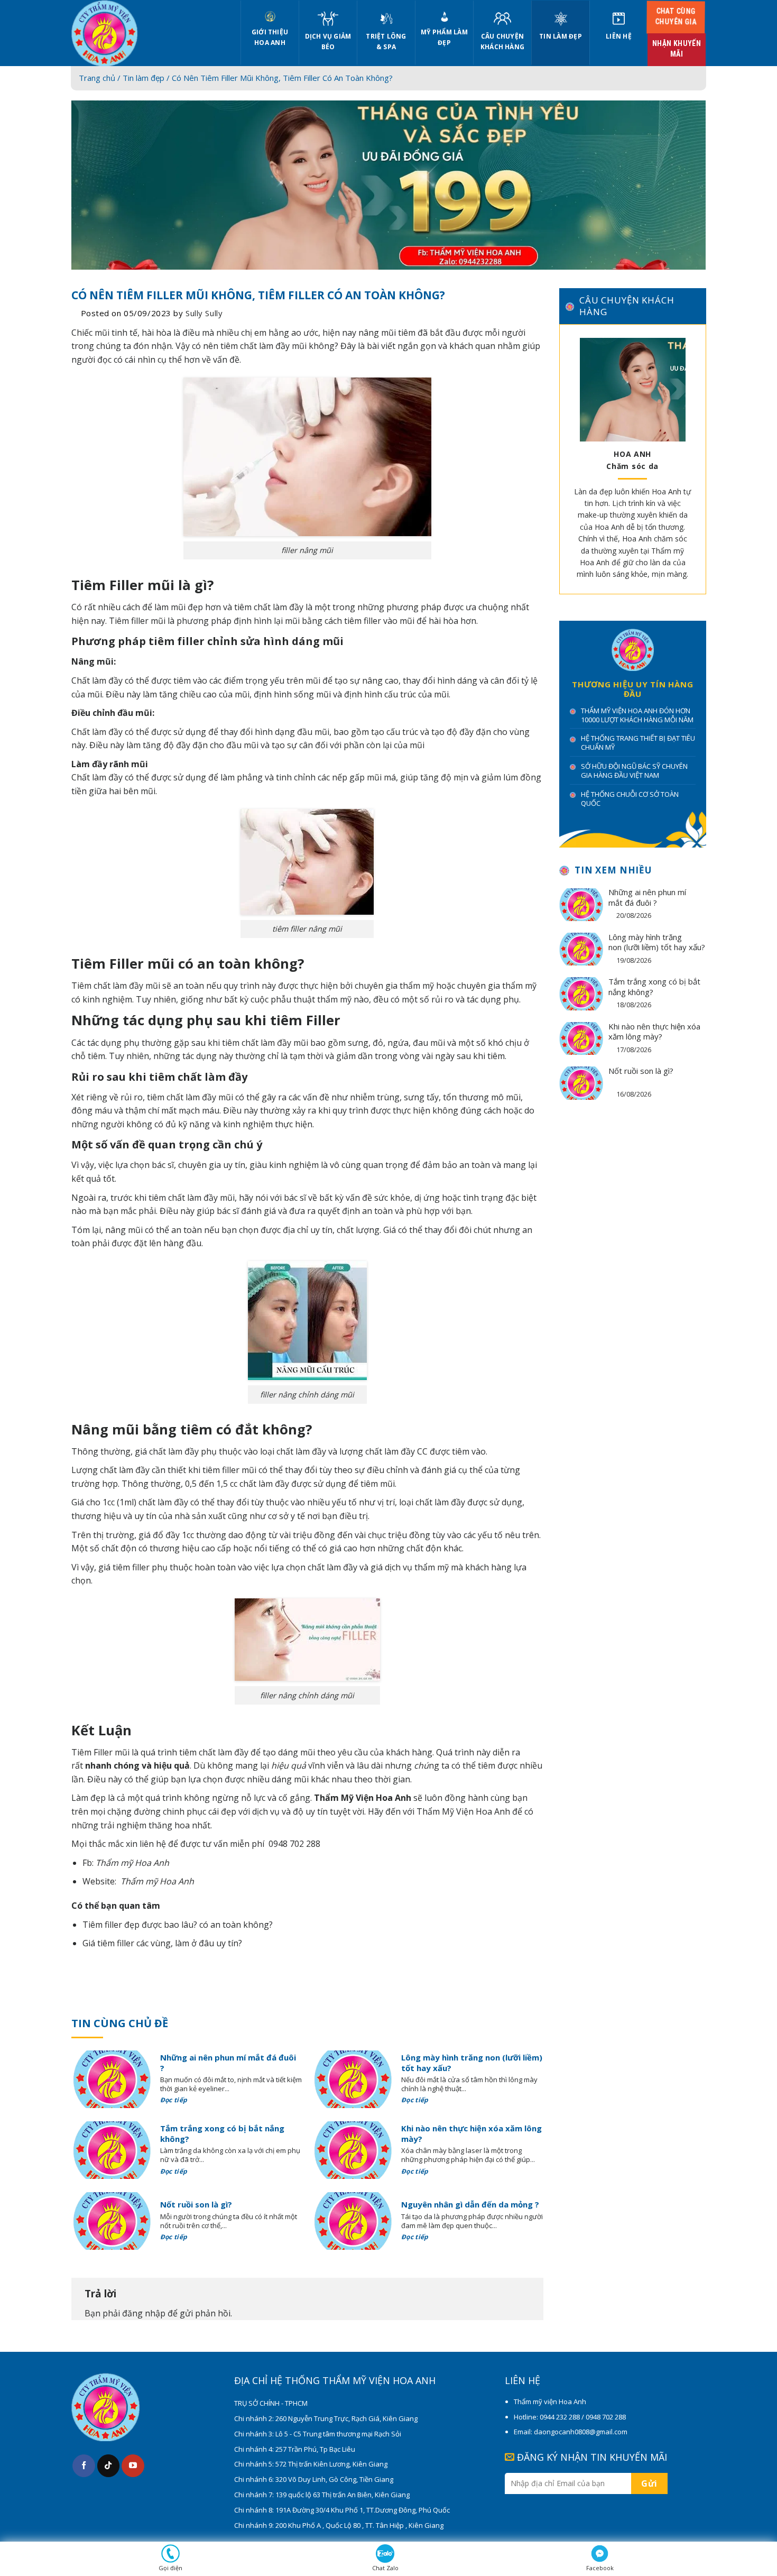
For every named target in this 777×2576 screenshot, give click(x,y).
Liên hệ (619, 36)
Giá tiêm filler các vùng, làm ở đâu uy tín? (162, 1943)
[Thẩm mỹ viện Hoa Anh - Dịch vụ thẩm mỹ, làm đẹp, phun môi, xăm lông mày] (148, 33)
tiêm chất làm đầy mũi (263, 346)
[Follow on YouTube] (133, 2466)
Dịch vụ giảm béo (328, 42)
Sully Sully (204, 313)
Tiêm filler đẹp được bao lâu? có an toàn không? (178, 1925)
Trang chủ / (101, 78)
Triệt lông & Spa (386, 42)
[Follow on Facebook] (84, 2466)
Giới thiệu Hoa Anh (270, 37)
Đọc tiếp (175, 2100)
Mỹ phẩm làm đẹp (444, 37)
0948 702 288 (294, 1844)
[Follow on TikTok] (109, 2466)
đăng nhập (144, 2313)
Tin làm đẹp (561, 36)
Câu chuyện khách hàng (502, 42)
